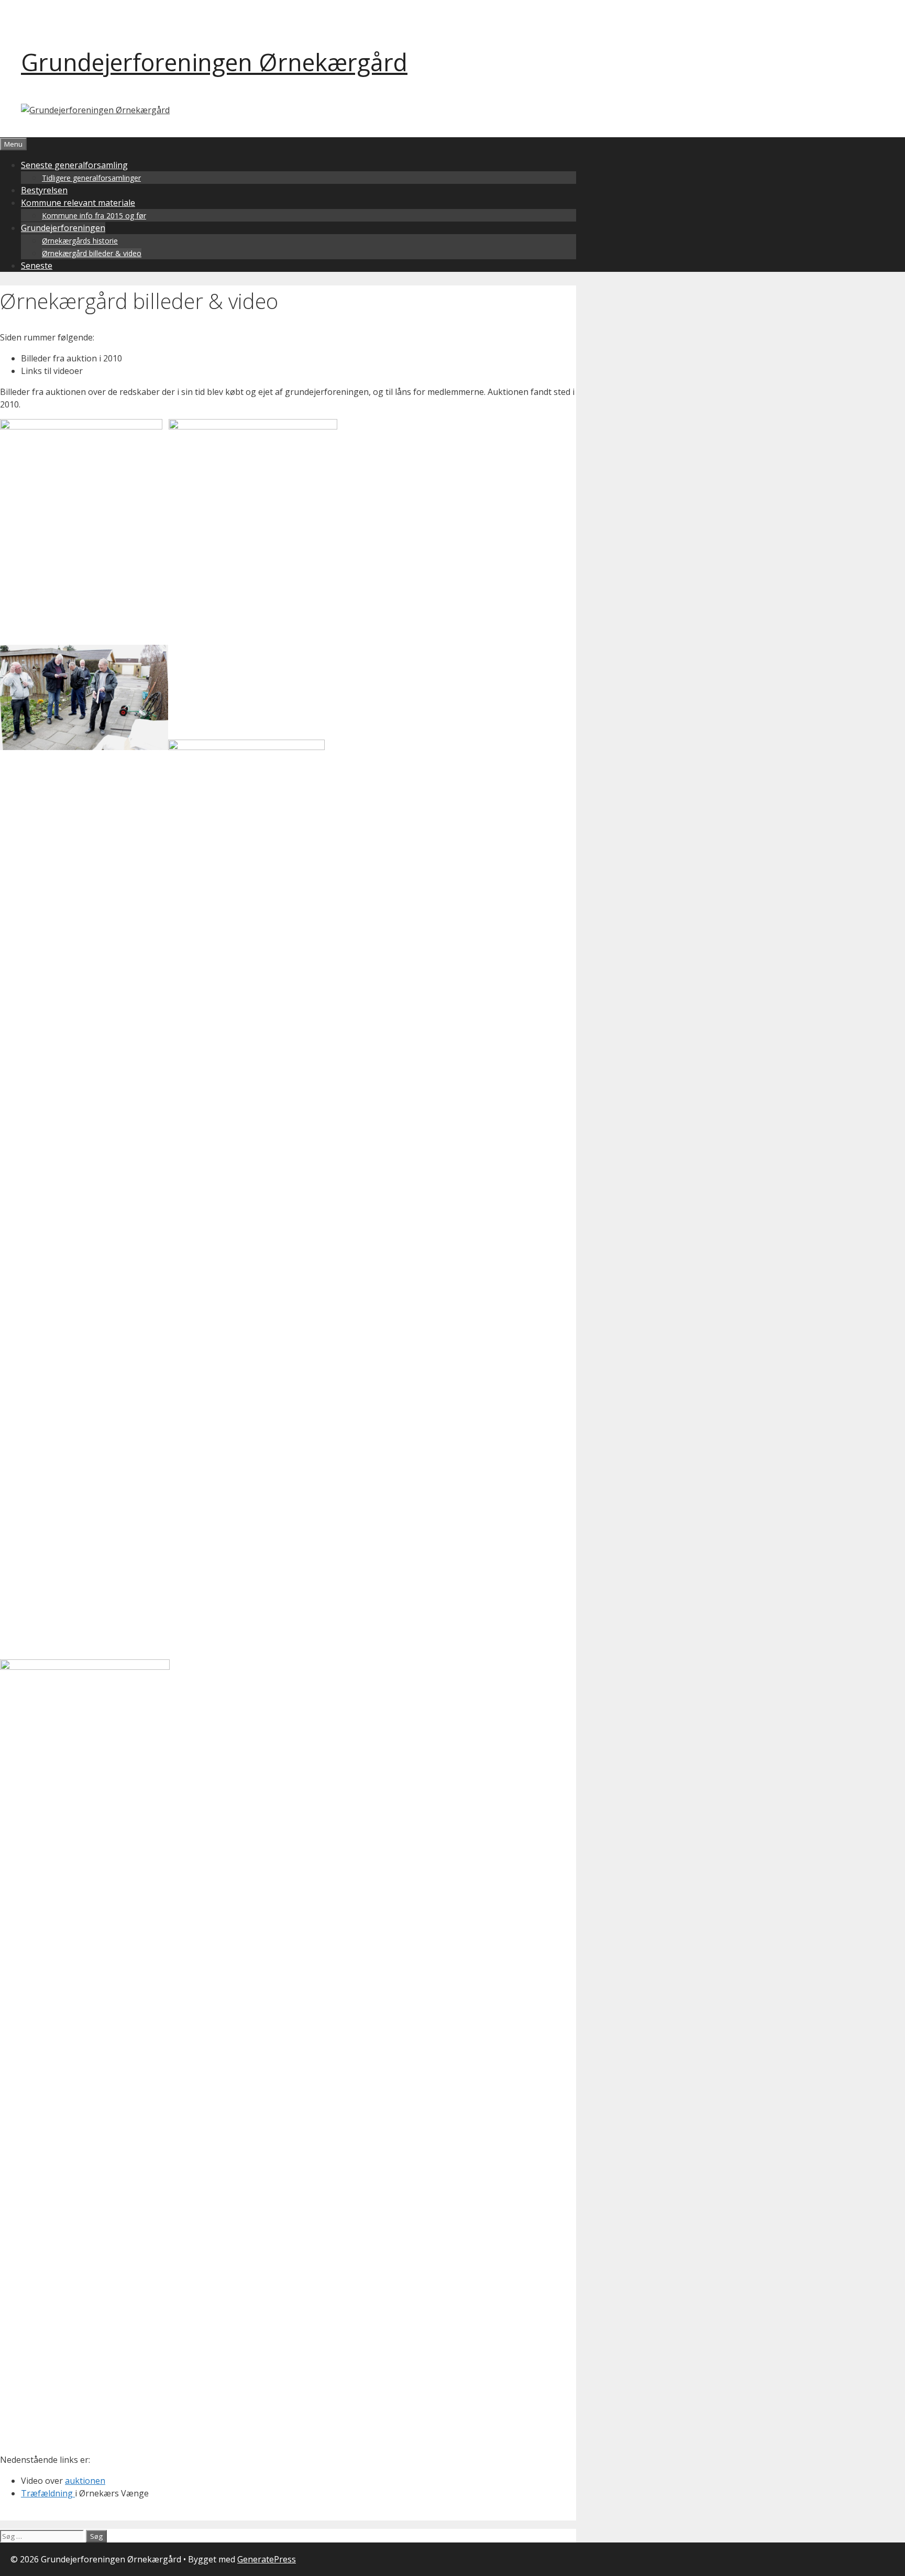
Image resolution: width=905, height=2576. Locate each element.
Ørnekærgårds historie (80, 241)
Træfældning (48, 2493)
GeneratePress (267, 2559)
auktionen (85, 2481)
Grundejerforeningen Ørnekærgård (214, 62)
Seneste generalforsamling (74, 165)
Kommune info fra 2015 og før (94, 216)
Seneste (37, 266)
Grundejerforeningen (63, 228)
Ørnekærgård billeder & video (92, 253)
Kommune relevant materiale (78, 203)
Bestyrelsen (44, 190)
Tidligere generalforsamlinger (91, 178)
